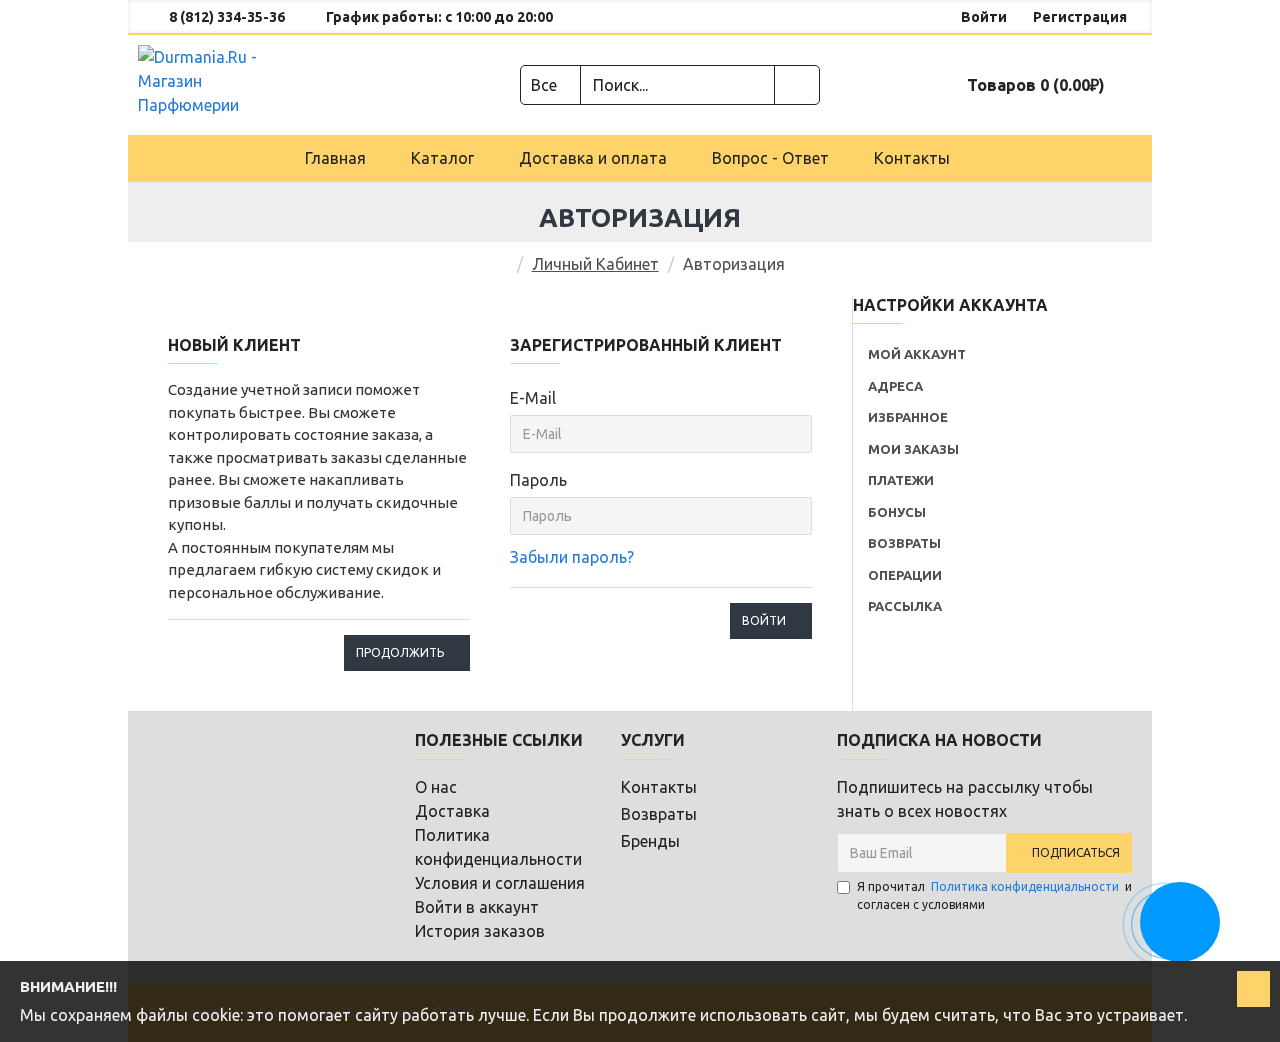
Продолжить (400, 652)
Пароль (538, 480)
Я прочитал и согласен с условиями (994, 895)
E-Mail (533, 398)
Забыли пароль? (572, 557)
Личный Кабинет (595, 264)
